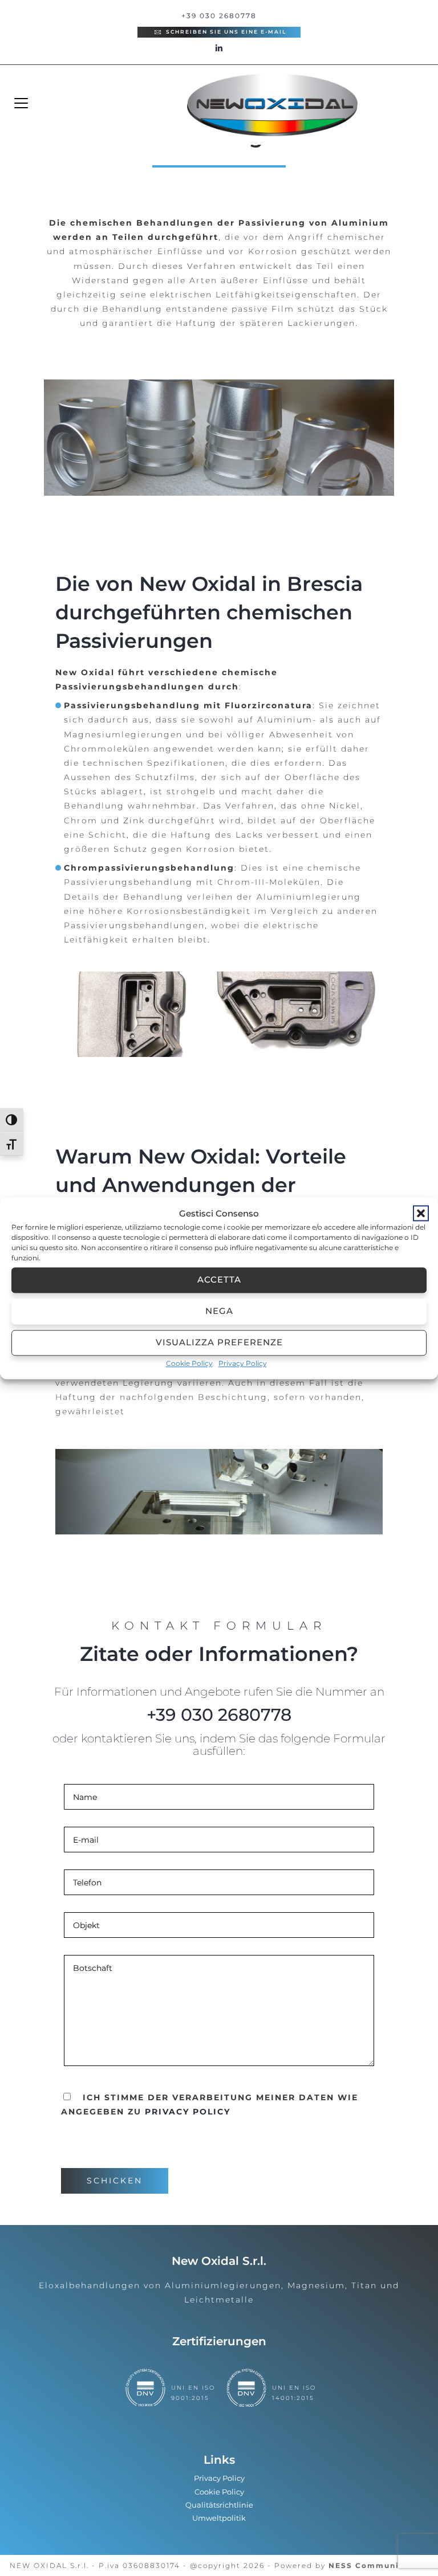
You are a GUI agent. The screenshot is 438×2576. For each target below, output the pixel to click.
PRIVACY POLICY (188, 2112)
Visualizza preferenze (219, 1342)
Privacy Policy (243, 1363)
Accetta (219, 1279)
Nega (219, 1311)
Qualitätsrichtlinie (219, 2505)
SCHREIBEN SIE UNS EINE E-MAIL (225, 32)
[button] (421, 1213)
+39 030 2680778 (219, 16)
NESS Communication (378, 2565)
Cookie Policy (189, 1363)
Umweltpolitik (219, 2518)
